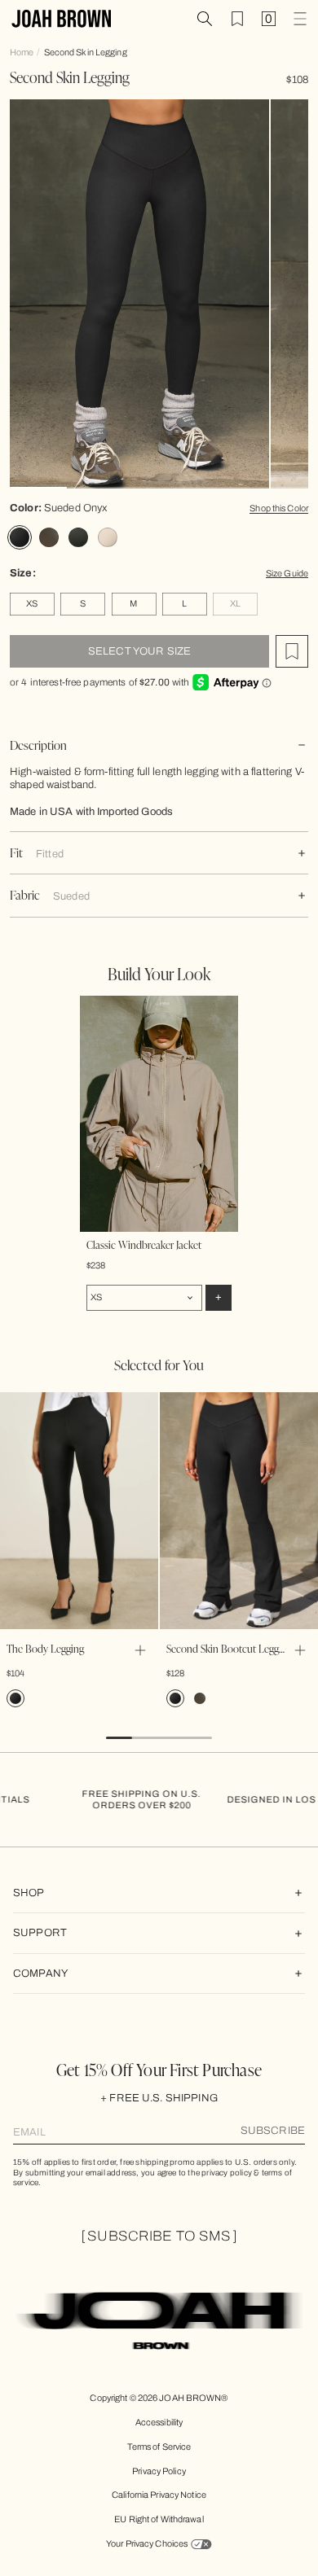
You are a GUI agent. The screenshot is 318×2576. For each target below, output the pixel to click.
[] (159, 2236)
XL (235, 603)
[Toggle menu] (300, 19)
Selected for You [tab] (159, 1365)
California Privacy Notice (159, 2495)
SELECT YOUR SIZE (139, 651)
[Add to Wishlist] (292, 651)
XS (32, 603)
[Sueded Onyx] (20, 537)
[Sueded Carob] (49, 537)
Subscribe (273, 2131)
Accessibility (159, 2422)
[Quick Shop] (140, 1650)
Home (22, 52)
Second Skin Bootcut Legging (229, 1648)
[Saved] (237, 19)
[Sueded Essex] (78, 537)
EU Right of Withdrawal (159, 2519)
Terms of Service (159, 2447)
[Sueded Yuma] (108, 537)
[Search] (205, 19)
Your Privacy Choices (147, 2543)
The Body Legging (45, 1648)
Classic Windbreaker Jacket (144, 1244)
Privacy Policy (159, 2471)
